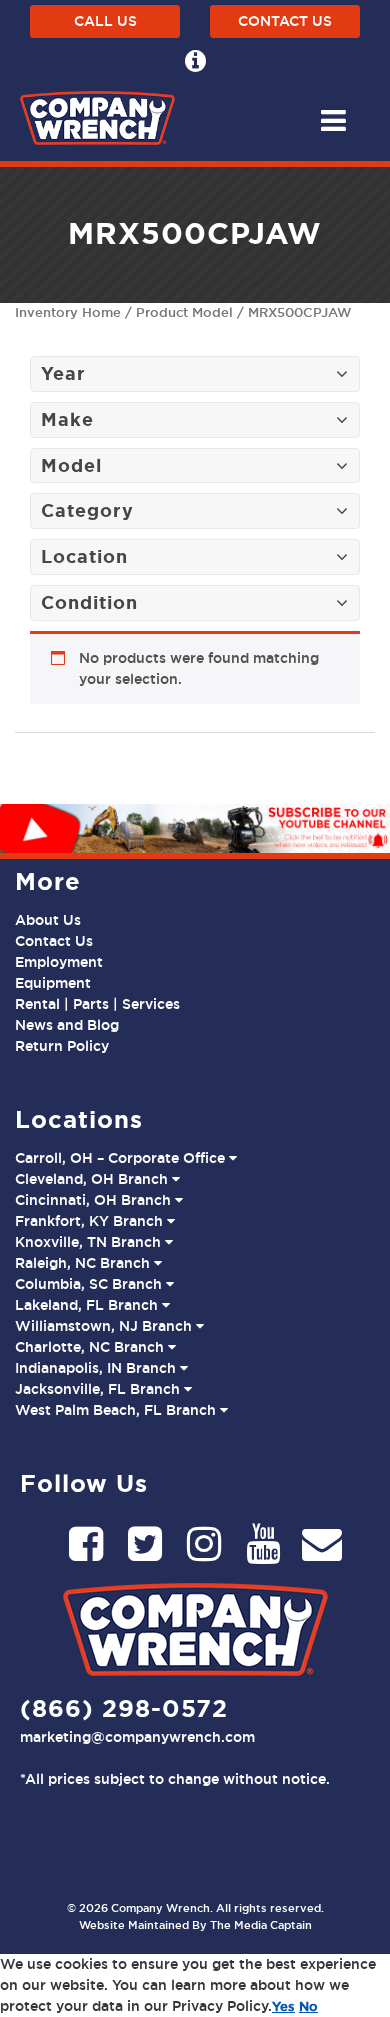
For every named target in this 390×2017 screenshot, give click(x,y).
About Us (48, 920)
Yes (283, 2006)
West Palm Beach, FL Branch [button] (117, 1410)
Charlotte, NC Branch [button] (91, 1347)
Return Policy (62, 1046)
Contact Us (285, 21)
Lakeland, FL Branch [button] (88, 1305)
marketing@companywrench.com (137, 1737)
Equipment (53, 983)
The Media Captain (261, 1925)
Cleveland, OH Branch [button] (93, 1179)
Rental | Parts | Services (97, 1004)
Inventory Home (68, 312)
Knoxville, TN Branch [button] (90, 1242)
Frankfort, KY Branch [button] (91, 1221)
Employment (59, 962)
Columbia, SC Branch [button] (90, 1284)
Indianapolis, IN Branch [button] (97, 1368)
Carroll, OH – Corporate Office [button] (122, 1158)
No (308, 2006)
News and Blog (67, 1025)
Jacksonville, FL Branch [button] (99, 1389)
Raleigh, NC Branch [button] (84, 1263)
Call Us (105, 21)
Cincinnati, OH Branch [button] (95, 1200)
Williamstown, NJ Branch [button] (105, 1326)
